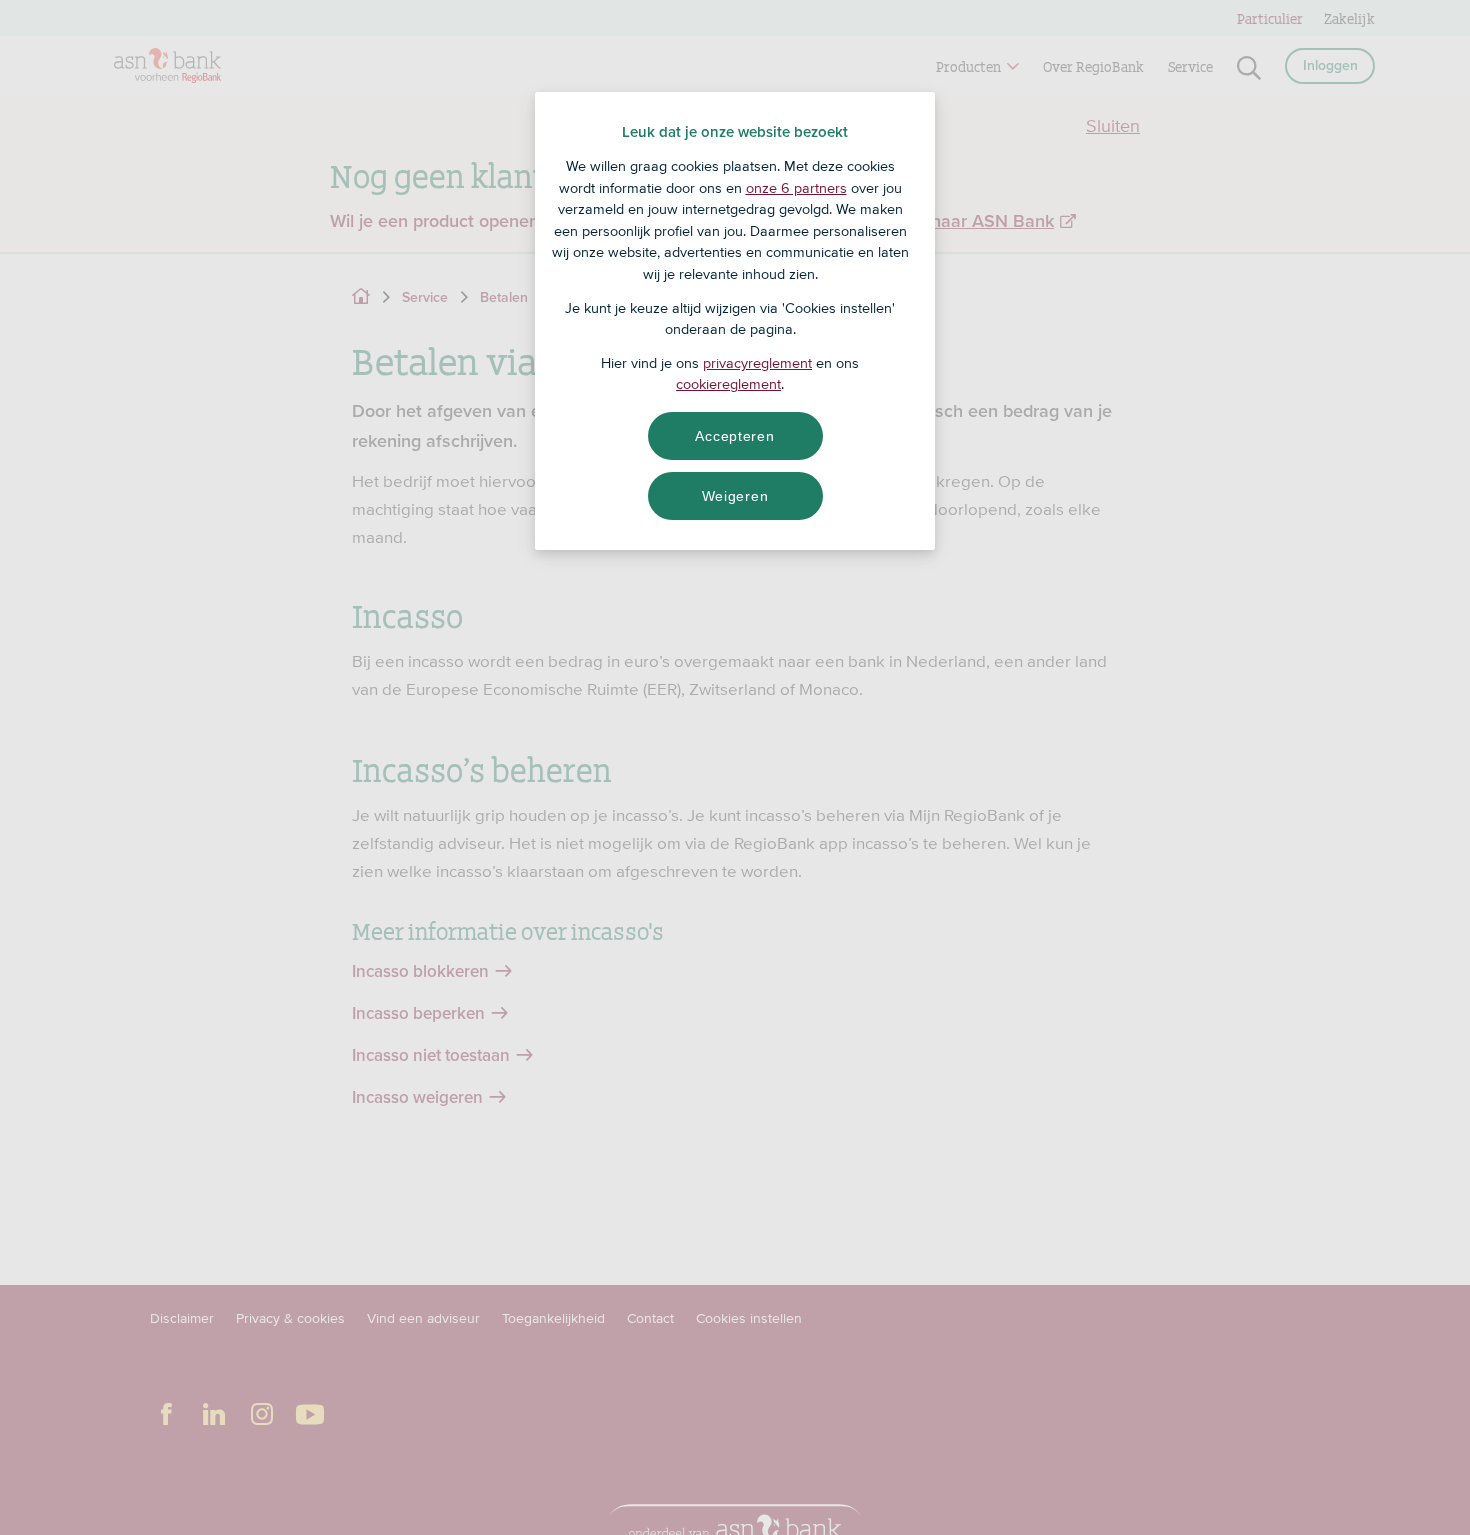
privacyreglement (757, 363)
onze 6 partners (796, 188)
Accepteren (734, 436)
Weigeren (735, 496)
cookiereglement (728, 384)
